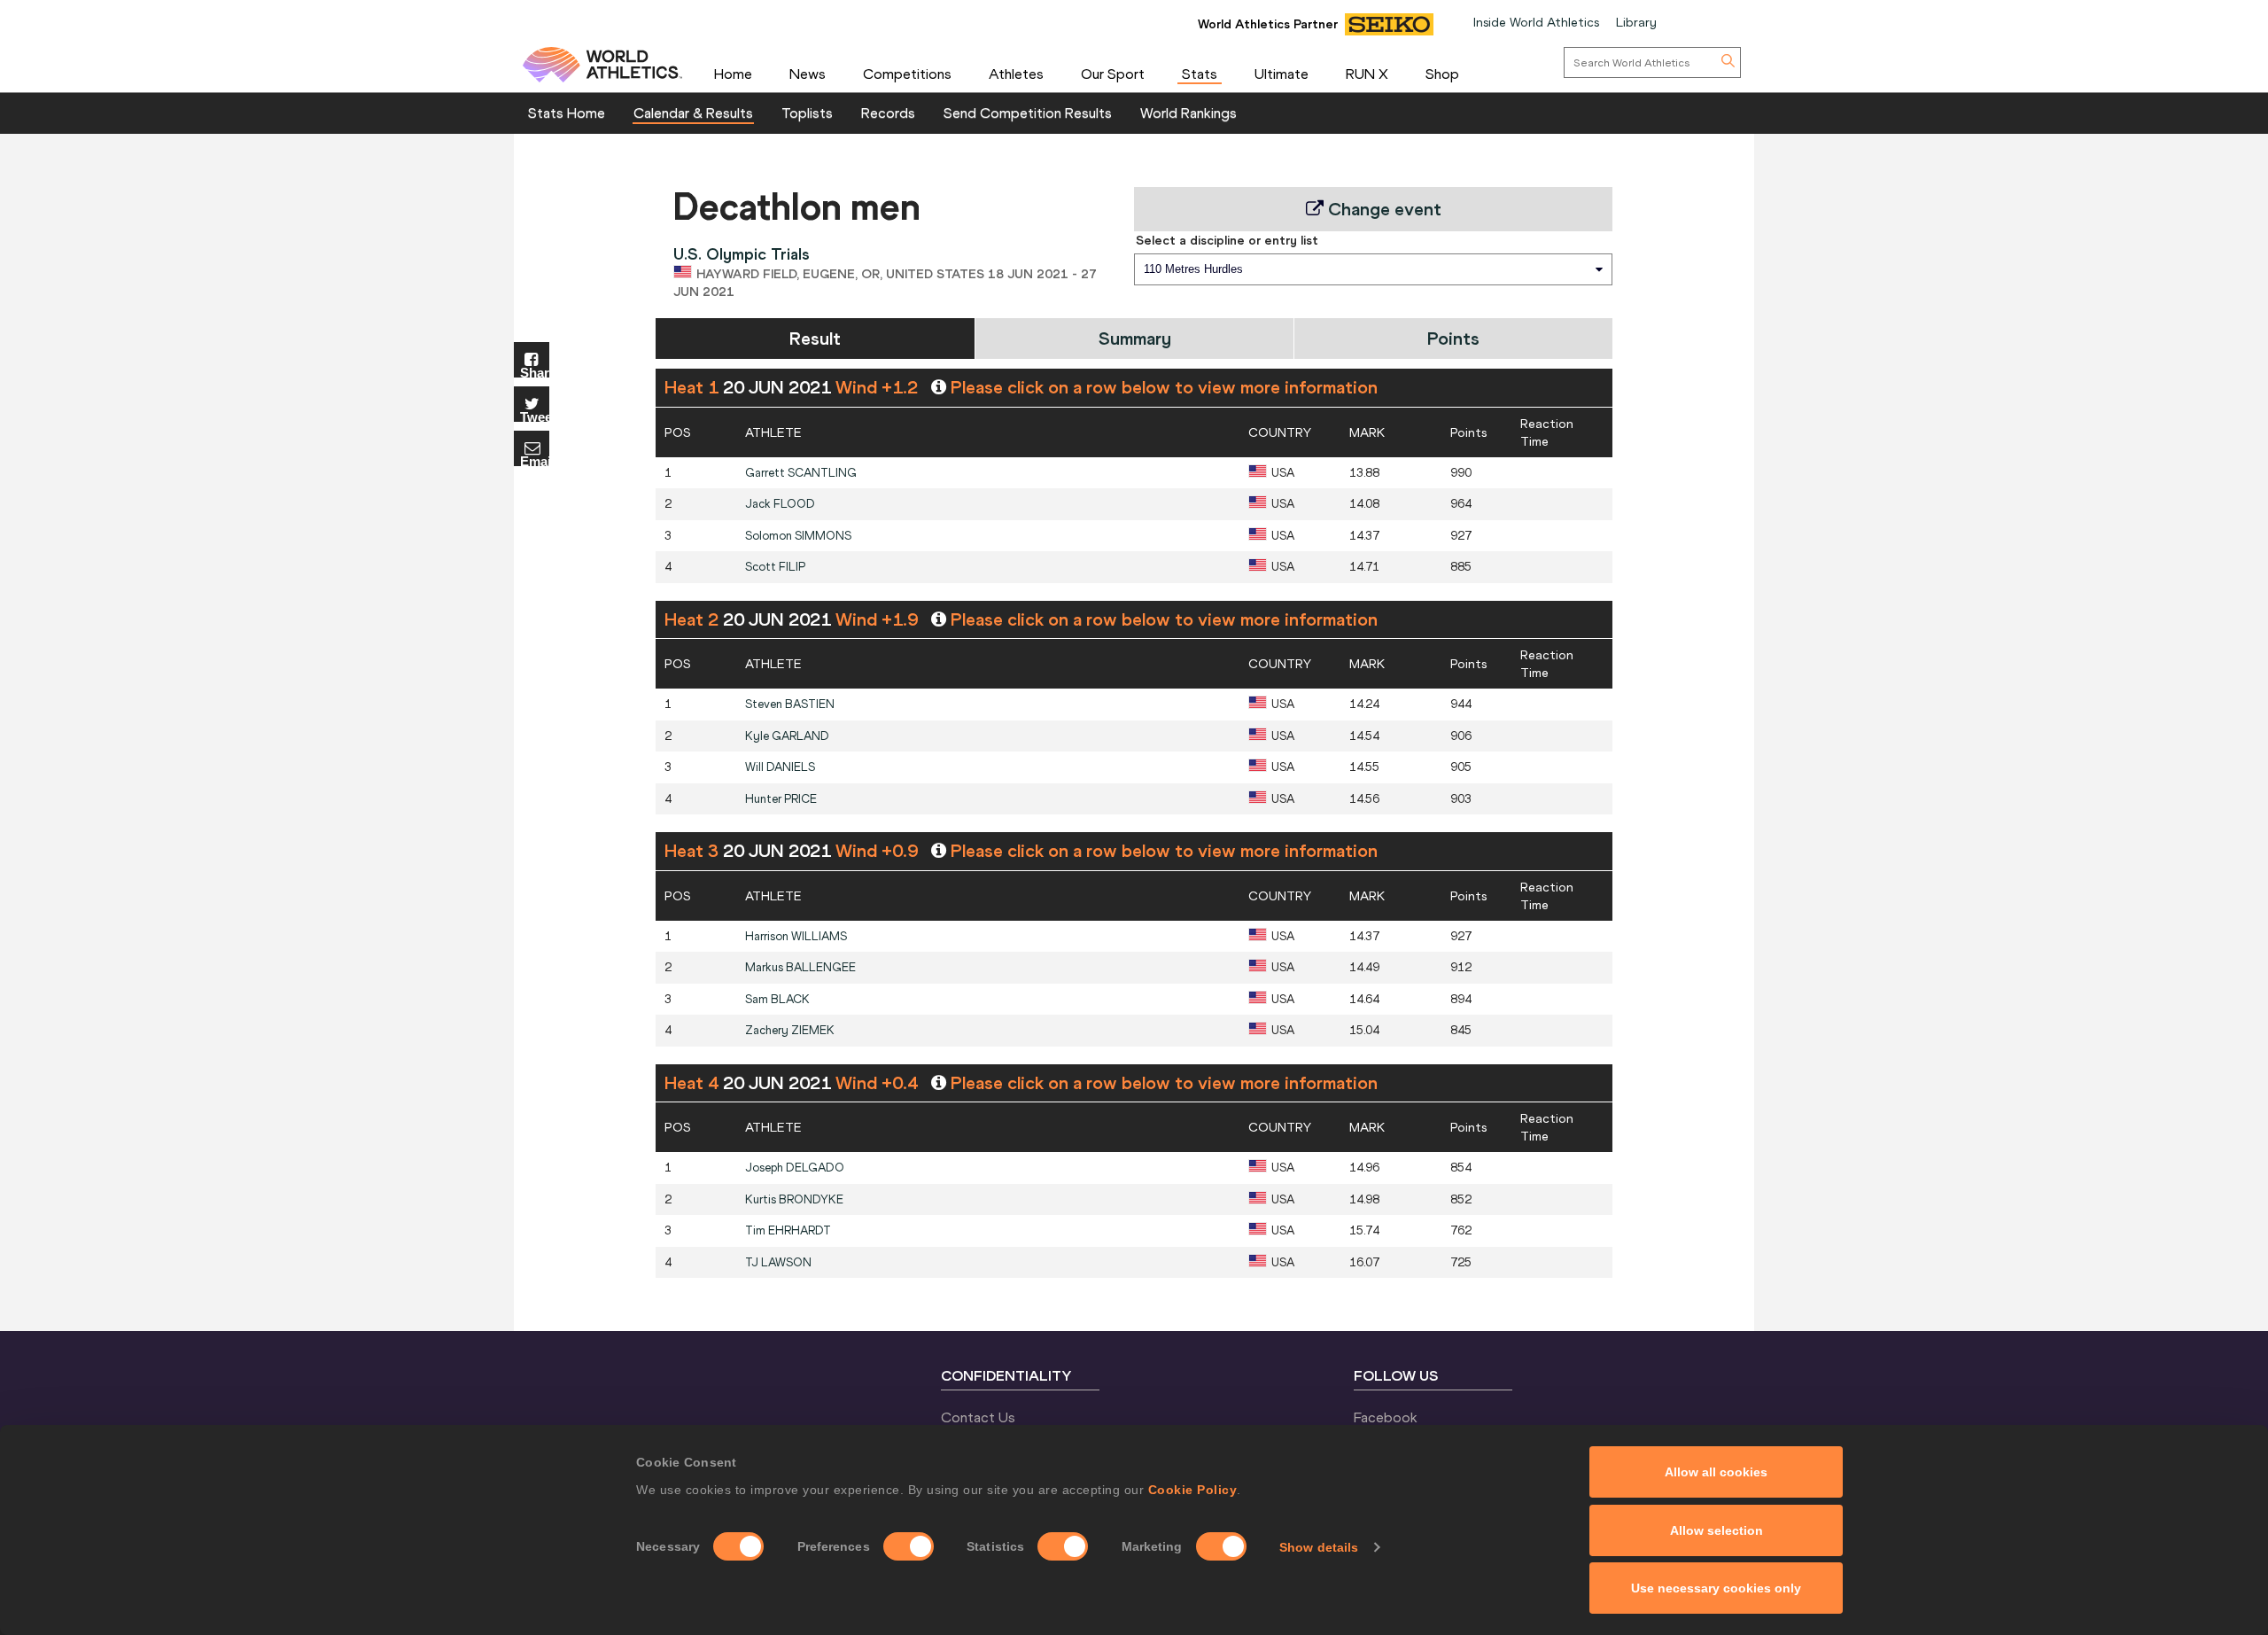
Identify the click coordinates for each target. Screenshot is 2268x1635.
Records (888, 113)
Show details (1319, 1547)
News (808, 74)
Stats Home (567, 113)
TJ (778, 1262)
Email (535, 460)
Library (1636, 22)
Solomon (798, 536)
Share (535, 372)
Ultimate (1282, 74)
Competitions (907, 74)
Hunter (781, 799)
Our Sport (1113, 74)
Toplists (807, 113)
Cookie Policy (1193, 1490)
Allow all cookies (1716, 1472)
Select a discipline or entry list (1227, 240)
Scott (775, 567)
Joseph (795, 1168)
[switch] (909, 1546)
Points (1453, 338)
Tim (788, 1230)
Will (780, 767)
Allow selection (1717, 1530)
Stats (1200, 74)
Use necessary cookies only (1716, 1588)
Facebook (1386, 1417)
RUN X (1367, 74)
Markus (800, 967)
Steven (790, 704)
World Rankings (1188, 113)
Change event (1383, 209)
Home (733, 74)
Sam (777, 999)
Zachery (790, 1030)
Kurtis (794, 1199)
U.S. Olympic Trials (742, 254)
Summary (1135, 338)
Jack (780, 504)
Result (815, 338)
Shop (1442, 74)
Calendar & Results (693, 113)
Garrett (801, 473)
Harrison (796, 936)
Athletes (1016, 74)
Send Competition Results (1028, 113)
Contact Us (978, 1417)
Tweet (535, 416)
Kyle (787, 736)
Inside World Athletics (1536, 22)
